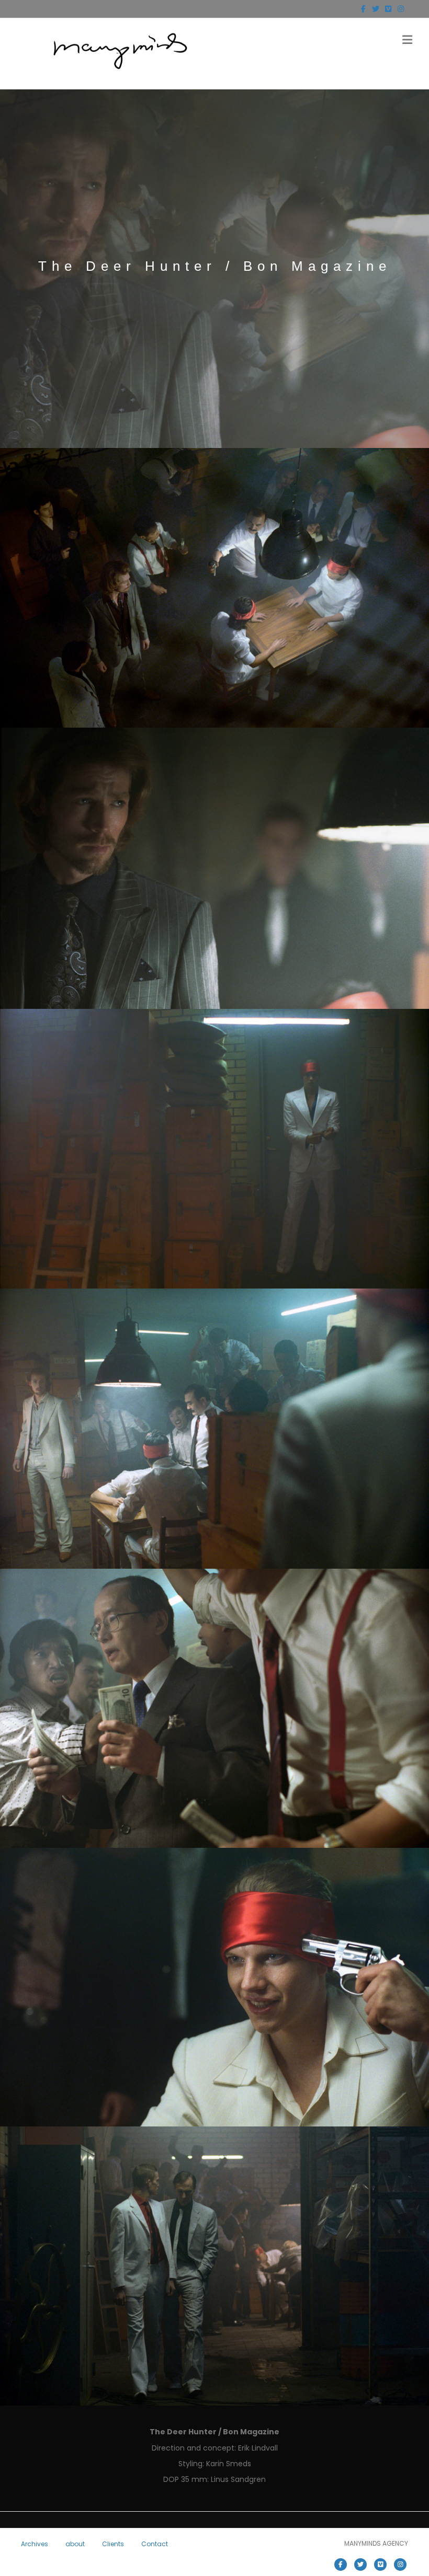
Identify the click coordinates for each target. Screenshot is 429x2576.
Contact (155, 2544)
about (75, 2544)
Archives (35, 2544)
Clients (113, 2544)
